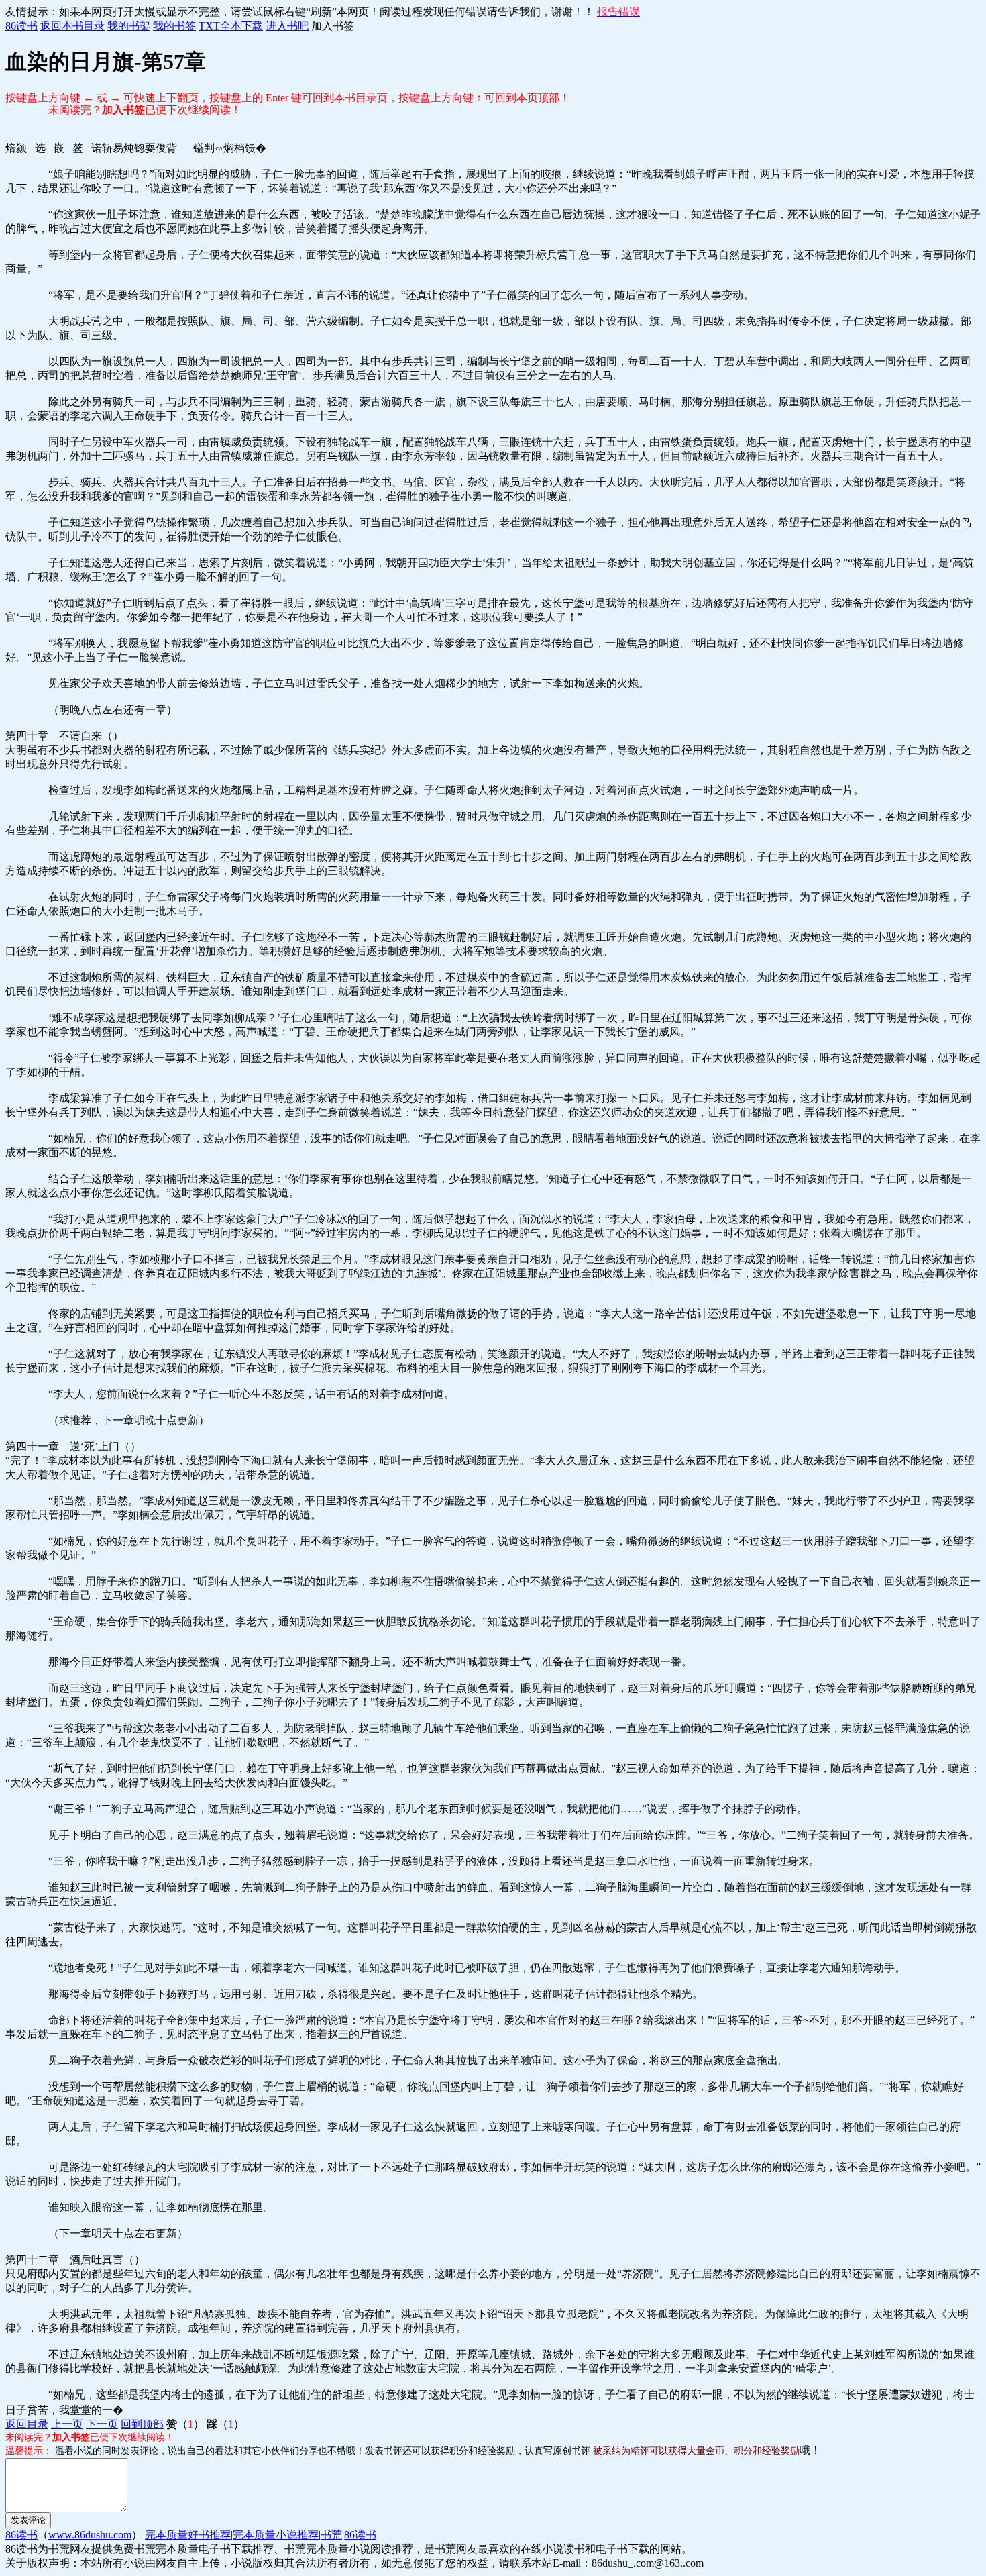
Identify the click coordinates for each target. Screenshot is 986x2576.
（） (185, 2424)
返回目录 (27, 2424)
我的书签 (174, 26)
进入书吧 (287, 26)
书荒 (331, 2535)
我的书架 (129, 26)
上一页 (67, 2424)
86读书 (21, 26)
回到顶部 (142, 2424)
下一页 (102, 2424)
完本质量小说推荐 (276, 2535)
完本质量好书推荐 (188, 2535)
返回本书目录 (72, 26)
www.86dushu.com (90, 2535)
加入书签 (333, 26)
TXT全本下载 (231, 26)
